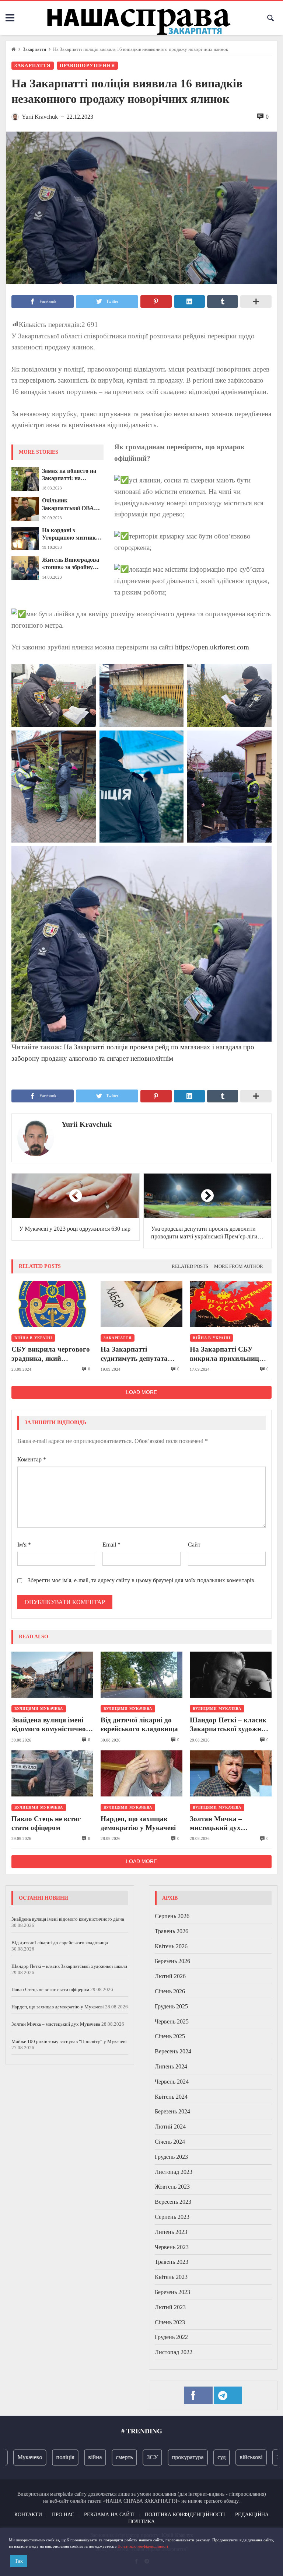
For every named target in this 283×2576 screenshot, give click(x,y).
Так (19, 2561)
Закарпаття (34, 49)
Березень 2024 (172, 2111)
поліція (47, 2457)
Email (111, 1545)
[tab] (190, 1267)
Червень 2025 (172, 2021)
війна (76, 2457)
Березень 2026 (172, 1961)
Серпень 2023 (172, 2217)
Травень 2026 (172, 1931)
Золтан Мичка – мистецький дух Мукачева (216, 1824)
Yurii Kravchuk (87, 1124)
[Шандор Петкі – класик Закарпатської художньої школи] (231, 1675)
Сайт (194, 1545)
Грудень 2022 (171, 2337)
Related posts (190, 1266)
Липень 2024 (171, 2066)
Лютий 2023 (170, 2307)
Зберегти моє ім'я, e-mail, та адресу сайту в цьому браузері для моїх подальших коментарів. (142, 1580)
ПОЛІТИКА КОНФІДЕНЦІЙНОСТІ (185, 2514)
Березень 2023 (172, 2292)
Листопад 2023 (174, 2172)
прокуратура (169, 2457)
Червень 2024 (172, 2082)
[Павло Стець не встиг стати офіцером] (52, 1773)
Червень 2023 (172, 2247)
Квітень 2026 (171, 1946)
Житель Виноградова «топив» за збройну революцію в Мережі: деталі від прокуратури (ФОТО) (73, 564)
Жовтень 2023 (172, 2187)
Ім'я (24, 1545)
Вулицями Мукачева (39, 1709)
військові (233, 2457)
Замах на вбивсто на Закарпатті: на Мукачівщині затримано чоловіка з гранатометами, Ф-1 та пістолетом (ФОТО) (73, 475)
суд (203, 2457)
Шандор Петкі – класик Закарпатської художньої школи (230, 1725)
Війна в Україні (33, 1338)
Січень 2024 (170, 2142)
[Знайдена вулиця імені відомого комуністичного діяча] (52, 1675)
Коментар (32, 1459)
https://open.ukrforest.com (212, 647)
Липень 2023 (171, 2232)
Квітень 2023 (171, 2277)
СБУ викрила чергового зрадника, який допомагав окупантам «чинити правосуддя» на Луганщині (51, 1354)
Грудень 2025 (171, 2006)
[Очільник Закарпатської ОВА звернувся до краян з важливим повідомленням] (25, 509)
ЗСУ (134, 2457)
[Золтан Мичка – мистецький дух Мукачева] (231, 1773)
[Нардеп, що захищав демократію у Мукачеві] (141, 1773)
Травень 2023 (172, 2262)
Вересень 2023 (173, 2202)
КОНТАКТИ (28, 2514)
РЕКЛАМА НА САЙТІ (109, 2514)
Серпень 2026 (172, 1916)
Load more (141, 1392)
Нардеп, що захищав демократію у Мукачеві (138, 1823)
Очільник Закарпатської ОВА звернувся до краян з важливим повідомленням (70, 505)
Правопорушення (87, 66)
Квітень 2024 (171, 2097)
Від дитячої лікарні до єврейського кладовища (139, 1724)
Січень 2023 (170, 2322)
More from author (239, 1266)
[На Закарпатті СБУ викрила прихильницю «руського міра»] (231, 1304)
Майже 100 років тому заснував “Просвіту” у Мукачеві (69, 2041)
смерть (106, 2457)
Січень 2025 (170, 2036)
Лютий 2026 (170, 1976)
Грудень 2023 (171, 2157)
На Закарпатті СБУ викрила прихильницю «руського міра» (227, 1354)
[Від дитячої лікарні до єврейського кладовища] (141, 1675)
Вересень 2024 (173, 2051)
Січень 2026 (170, 1991)
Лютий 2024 (170, 2127)
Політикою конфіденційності (143, 2546)
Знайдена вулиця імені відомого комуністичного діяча (52, 1725)
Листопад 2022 (174, 2352)
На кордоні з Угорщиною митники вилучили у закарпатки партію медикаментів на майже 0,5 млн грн (71, 534)
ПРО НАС (63, 2514)
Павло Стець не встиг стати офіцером (46, 1823)
